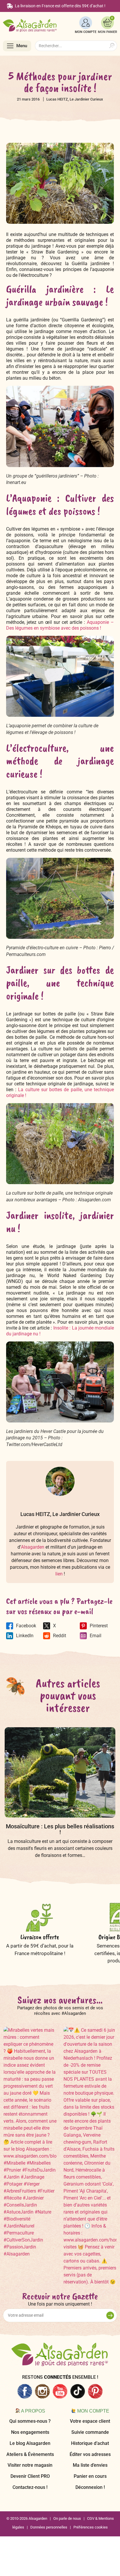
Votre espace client (90, 2421)
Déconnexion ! (90, 2487)
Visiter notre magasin (30, 2465)
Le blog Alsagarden (30, 2443)
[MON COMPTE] (86, 23)
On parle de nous (67, 2518)
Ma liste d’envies (90, 2465)
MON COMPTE (86, 32)
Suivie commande (90, 2432)
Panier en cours (90, 2476)
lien (59, 1574)
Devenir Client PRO (30, 2476)
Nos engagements (30, 2432)
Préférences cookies (91, 2527)
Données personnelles (49, 2527)
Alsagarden (33, 1547)
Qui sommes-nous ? (30, 2421)
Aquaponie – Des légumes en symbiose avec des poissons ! (60, 625)
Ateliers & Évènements (30, 2454)
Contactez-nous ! (30, 2487)
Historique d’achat (90, 2443)
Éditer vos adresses (90, 2454)
